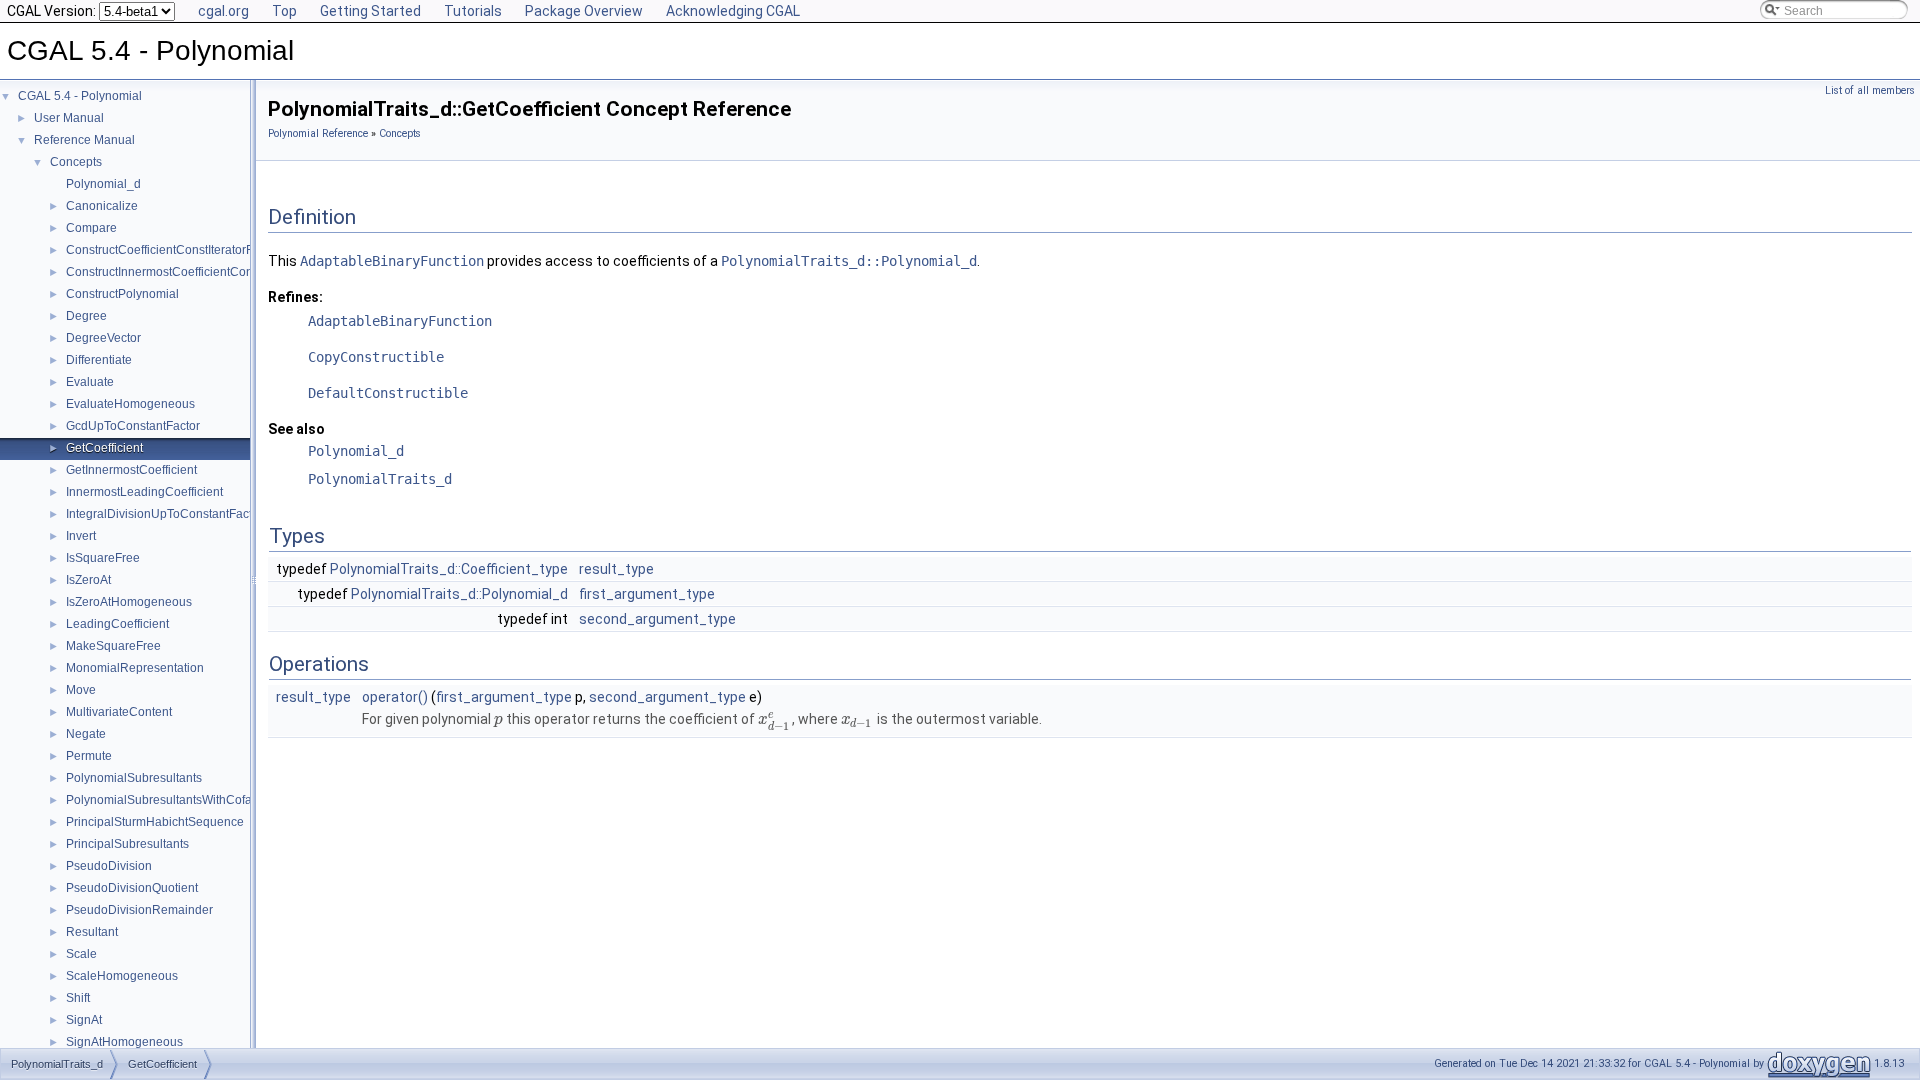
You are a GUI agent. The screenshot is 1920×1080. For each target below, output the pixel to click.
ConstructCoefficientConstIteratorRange (174, 250)
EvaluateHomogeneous (130, 404)
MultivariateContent (119, 712)
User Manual (69, 118)
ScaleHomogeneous (122, 976)
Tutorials (473, 11)
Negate (86, 734)
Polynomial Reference (318, 133)
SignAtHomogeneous (124, 1042)
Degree (86, 316)
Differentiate (99, 360)
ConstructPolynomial (122, 294)
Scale (81, 954)
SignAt (84, 1020)
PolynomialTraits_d (380, 479)
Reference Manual (84, 140)
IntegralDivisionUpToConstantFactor (164, 514)
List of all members (1870, 90)
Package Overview (584, 11)
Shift (78, 998)
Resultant (92, 932)
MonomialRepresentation (135, 668)
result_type (616, 569)
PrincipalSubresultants (127, 844)
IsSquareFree (103, 558)
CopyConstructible (376, 357)
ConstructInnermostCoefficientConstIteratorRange (201, 272)
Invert (81, 536)
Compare (91, 228)
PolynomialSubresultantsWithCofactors (172, 800)
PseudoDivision (109, 866)
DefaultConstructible (388, 393)
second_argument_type (657, 619)
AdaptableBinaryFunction (392, 261)
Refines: (295, 297)
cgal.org (223, 11)
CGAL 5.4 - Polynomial (80, 96)
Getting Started (370, 11)
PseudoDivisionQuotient (132, 888)
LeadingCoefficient (117, 624)
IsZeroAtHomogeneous (129, 602)
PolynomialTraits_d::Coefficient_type (449, 569)
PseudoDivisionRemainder (139, 910)
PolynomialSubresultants (134, 778)
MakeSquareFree (113, 646)
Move (81, 690)
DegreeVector (103, 338)
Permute (89, 756)
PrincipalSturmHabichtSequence (155, 822)
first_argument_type (647, 594)
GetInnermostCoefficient (131, 470)
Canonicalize (102, 206)
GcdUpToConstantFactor (133, 426)
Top (284, 11)
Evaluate (90, 382)
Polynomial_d (103, 184)
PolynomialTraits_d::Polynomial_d (849, 261)
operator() (395, 697)
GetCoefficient (104, 448)
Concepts (76, 162)
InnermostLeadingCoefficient (144, 492)
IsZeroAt (88, 580)
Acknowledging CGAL (733, 11)
